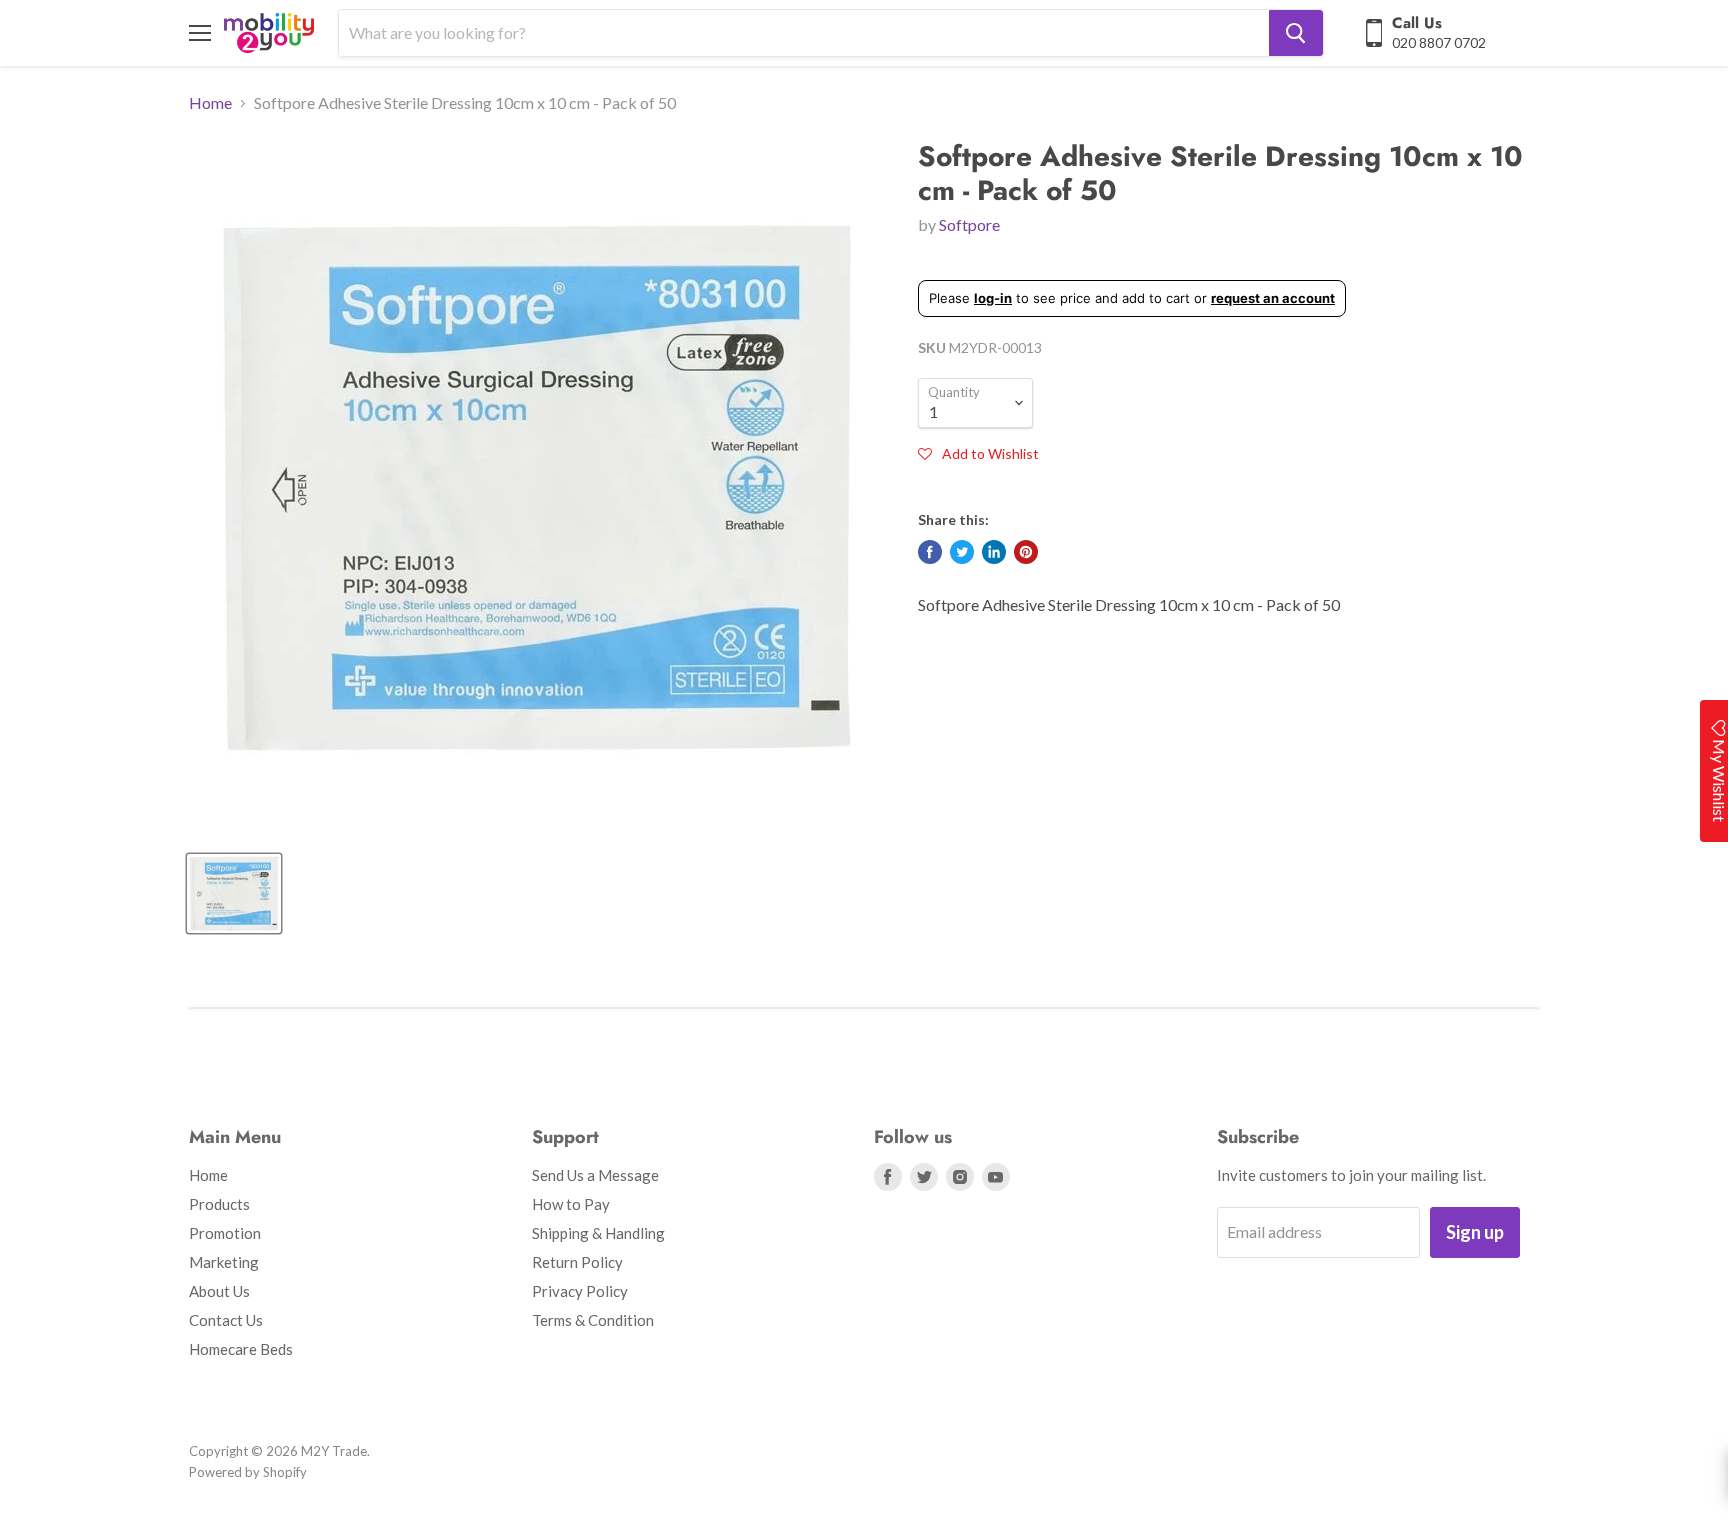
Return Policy (577, 1262)
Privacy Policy (580, 1291)
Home (210, 103)
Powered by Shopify (248, 1472)
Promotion (225, 1233)
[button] (978, 453)
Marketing (224, 1262)
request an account (1273, 298)
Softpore (969, 224)
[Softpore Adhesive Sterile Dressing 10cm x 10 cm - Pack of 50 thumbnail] (234, 893)
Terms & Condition (593, 1320)
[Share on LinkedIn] (994, 552)
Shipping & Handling (598, 1233)
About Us (219, 1291)
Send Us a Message (595, 1175)
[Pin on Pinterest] (1026, 552)
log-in (993, 298)
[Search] (1296, 33)
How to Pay (571, 1204)
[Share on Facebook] (930, 552)
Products (219, 1204)
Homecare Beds (241, 1349)
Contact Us (226, 1320)
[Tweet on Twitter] (962, 552)
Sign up (1475, 1232)
